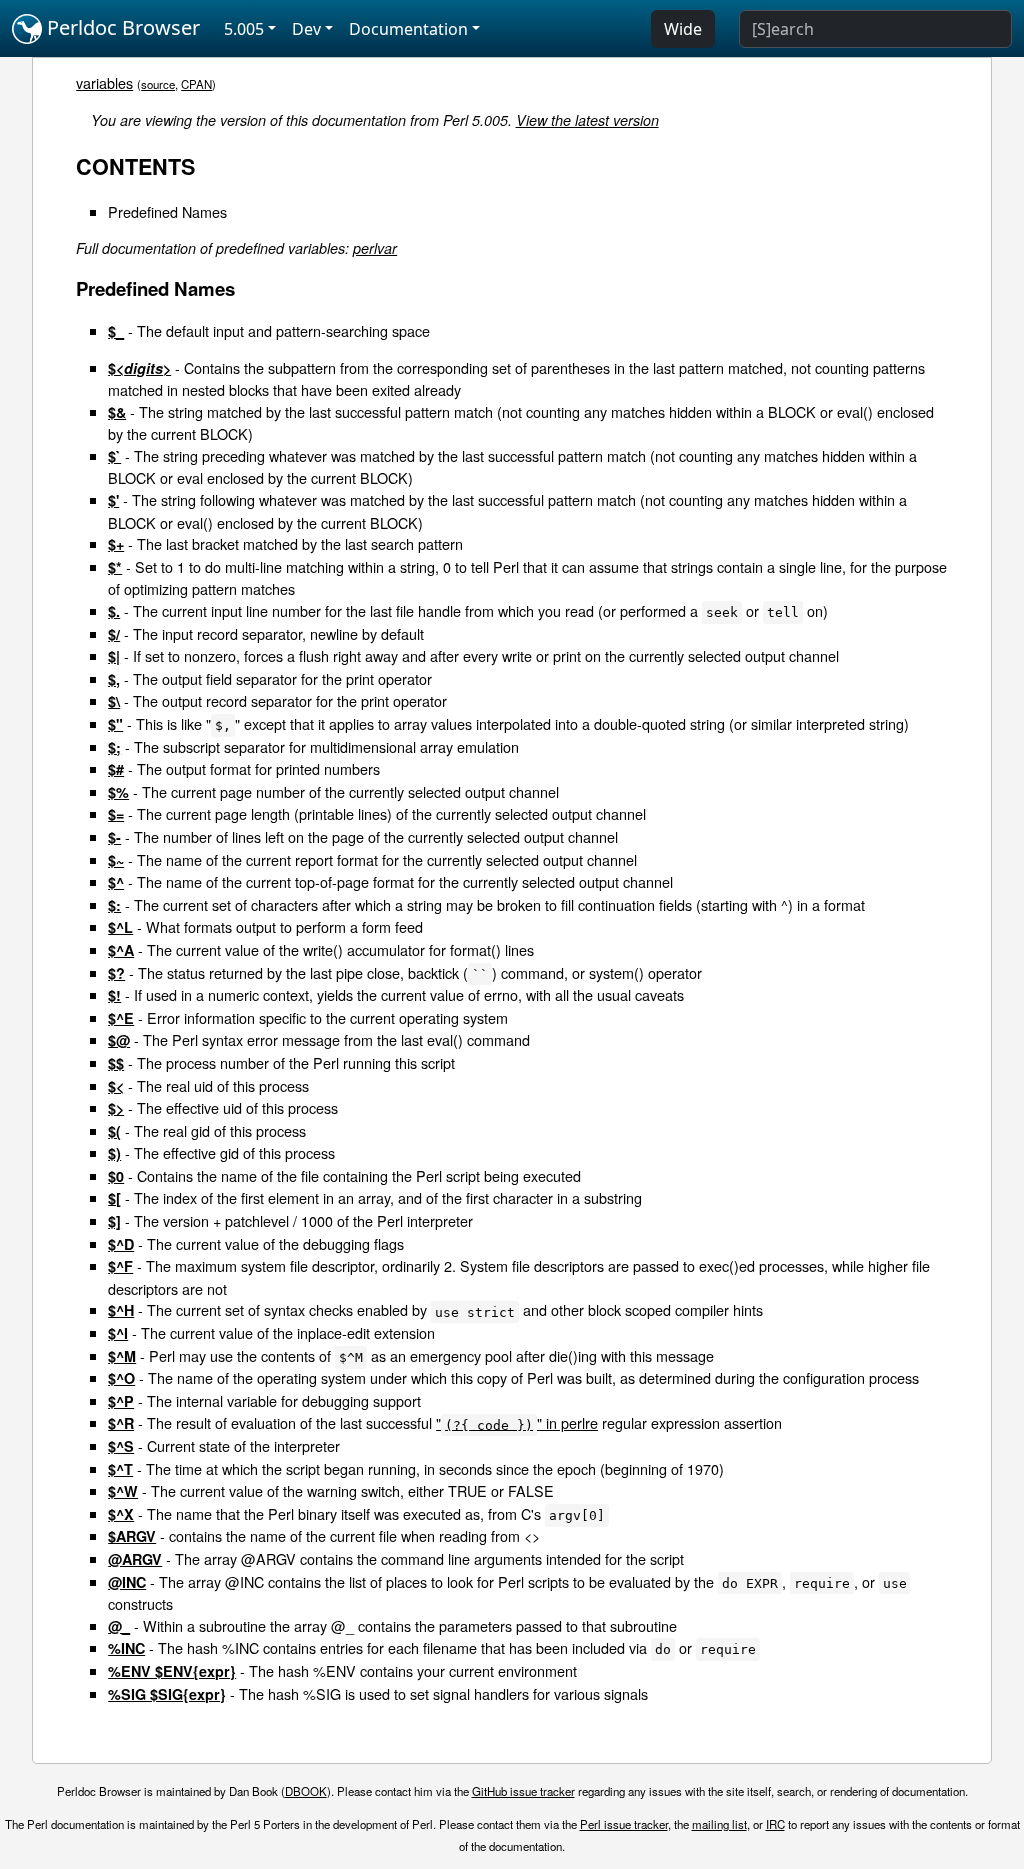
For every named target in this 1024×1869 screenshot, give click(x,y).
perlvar (375, 248)
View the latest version (587, 120)
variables (104, 82)
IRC (775, 1824)
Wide (683, 29)
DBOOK (306, 1791)
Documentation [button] (408, 29)
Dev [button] (306, 29)
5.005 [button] (244, 29)
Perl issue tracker (624, 1824)
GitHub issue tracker (523, 1791)
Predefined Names (167, 211)
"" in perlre (517, 1422)
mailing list (719, 1824)
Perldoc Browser (121, 27)
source (158, 84)
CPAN (196, 84)
